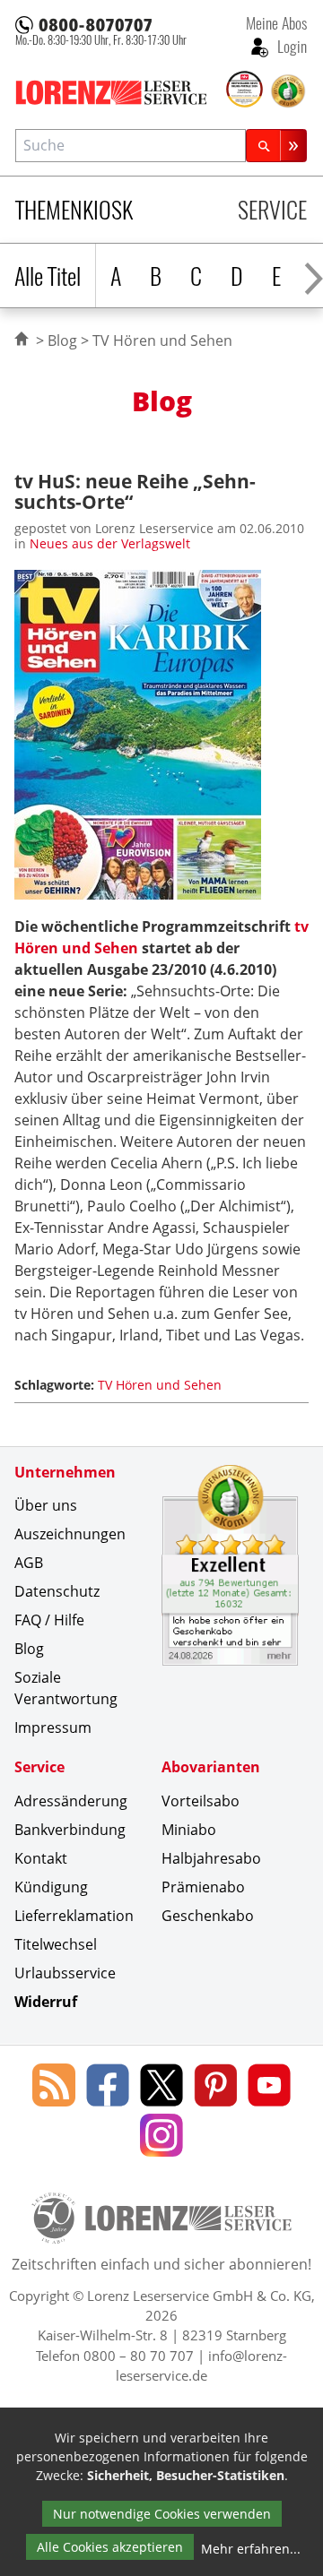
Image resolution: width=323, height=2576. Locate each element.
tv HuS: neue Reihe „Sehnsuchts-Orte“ (135, 491)
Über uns (46, 1505)
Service (272, 209)
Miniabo (189, 1830)
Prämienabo (203, 1887)
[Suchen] (276, 146)
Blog (62, 340)
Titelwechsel (56, 1944)
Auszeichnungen (70, 1534)
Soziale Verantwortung (66, 1688)
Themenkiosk (74, 209)
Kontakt (41, 1858)
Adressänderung (71, 1801)
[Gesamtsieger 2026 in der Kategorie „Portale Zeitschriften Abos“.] (245, 90)
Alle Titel (48, 276)
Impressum (53, 1727)
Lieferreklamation (74, 1916)
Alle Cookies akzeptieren (110, 2547)
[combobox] (131, 146)
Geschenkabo (208, 1916)
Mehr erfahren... (251, 2549)
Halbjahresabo (211, 1858)
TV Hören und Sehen (160, 1385)
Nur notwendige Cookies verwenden (162, 2514)
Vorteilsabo (201, 1801)
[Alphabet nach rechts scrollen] (314, 276)
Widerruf (46, 2002)
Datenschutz (57, 1591)
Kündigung (51, 1887)
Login (290, 46)
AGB (29, 1563)
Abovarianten (211, 1767)
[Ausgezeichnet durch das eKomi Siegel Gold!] (288, 91)
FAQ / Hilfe (49, 1620)
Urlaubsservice (65, 1973)
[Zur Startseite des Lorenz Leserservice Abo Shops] (119, 92)
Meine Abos (276, 22)
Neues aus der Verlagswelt (110, 543)
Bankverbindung (70, 1830)
